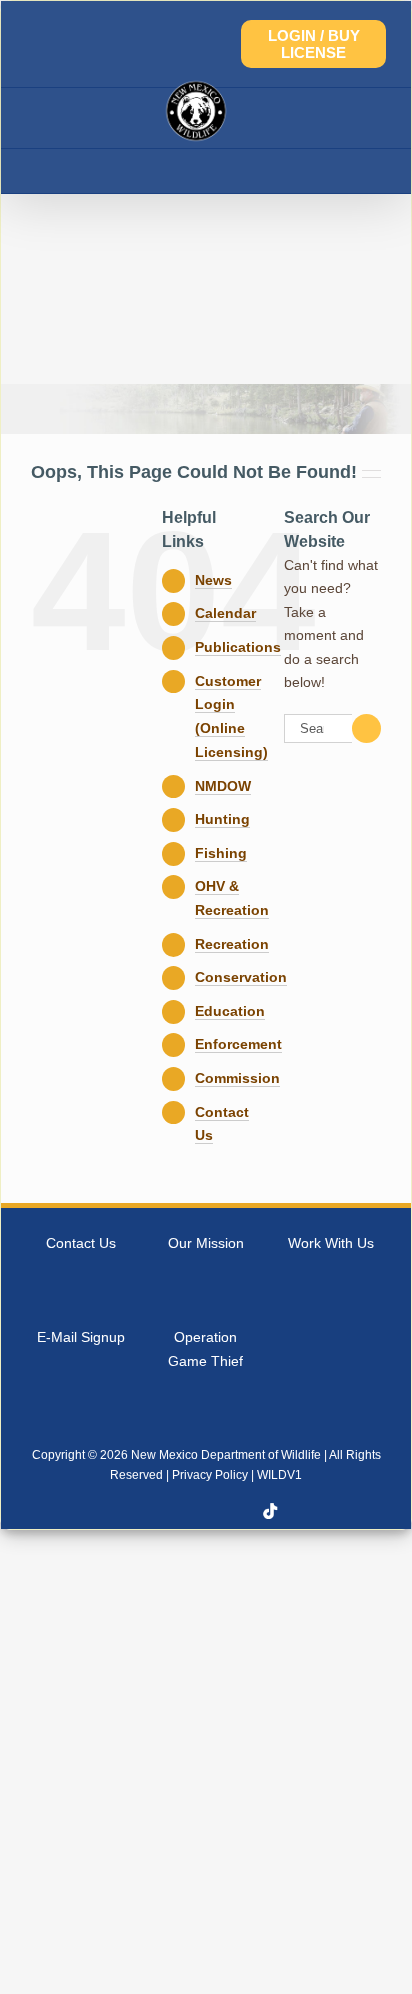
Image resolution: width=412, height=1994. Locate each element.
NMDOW (223, 786)
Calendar (225, 613)
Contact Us (81, 1243)
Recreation (232, 944)
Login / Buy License (314, 44)
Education (230, 1011)
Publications (238, 647)
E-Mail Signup (81, 1337)
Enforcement (238, 1044)
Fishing (221, 853)
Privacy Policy (210, 1475)
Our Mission (206, 1243)
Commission (237, 1078)
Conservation (241, 977)
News (213, 580)
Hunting (222, 819)
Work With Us (331, 1243)
